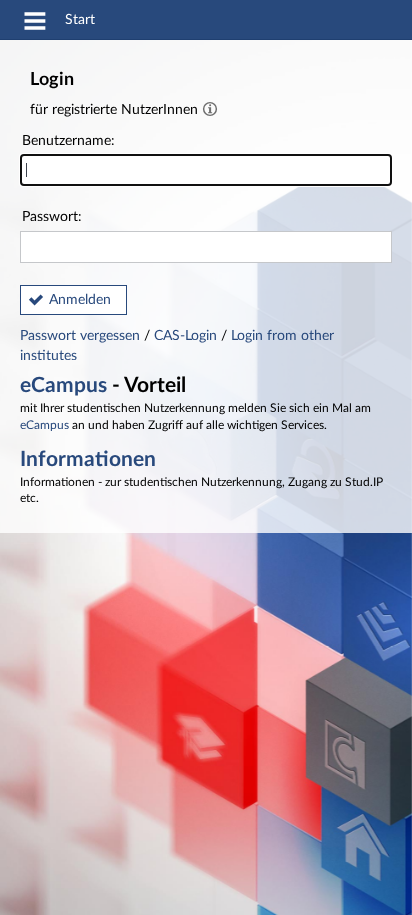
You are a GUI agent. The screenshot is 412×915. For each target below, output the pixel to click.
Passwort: (52, 217)
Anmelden (80, 300)
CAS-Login (185, 336)
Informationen (88, 459)
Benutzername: (68, 141)
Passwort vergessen (82, 336)
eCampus (63, 385)
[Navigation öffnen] (35, 24)
